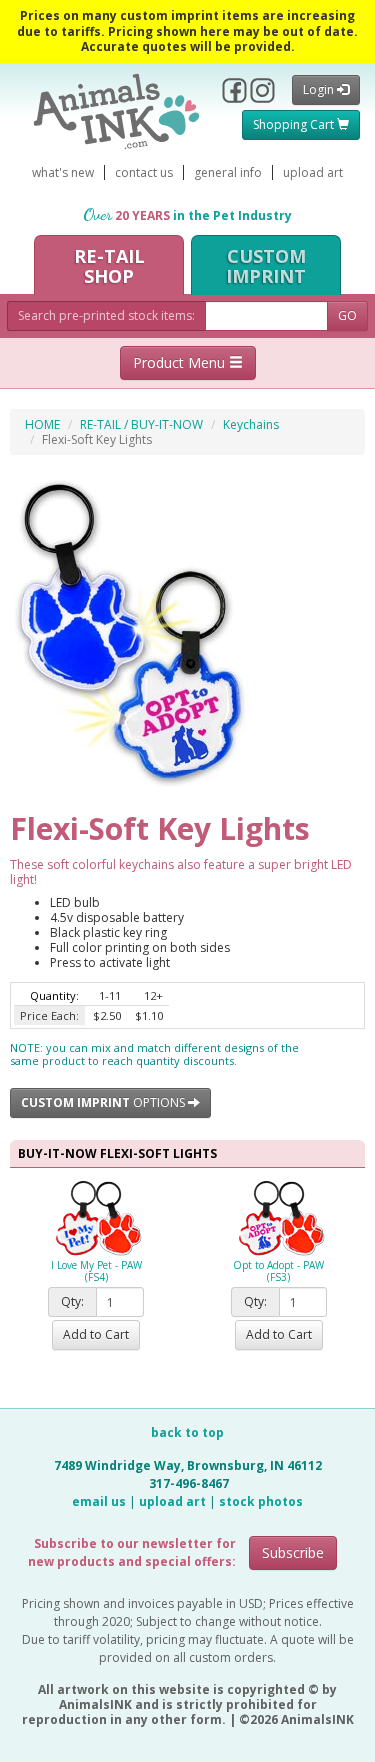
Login (320, 89)
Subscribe (293, 1552)
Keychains (251, 424)
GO (347, 315)
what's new (63, 172)
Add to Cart (96, 1334)
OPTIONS (104, 1102)
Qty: (72, 1301)
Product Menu (181, 362)
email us (99, 1501)
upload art (313, 172)
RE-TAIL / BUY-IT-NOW (141, 424)
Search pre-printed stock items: (106, 315)
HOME (42, 424)
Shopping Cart (295, 124)
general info (228, 172)
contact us (144, 172)
